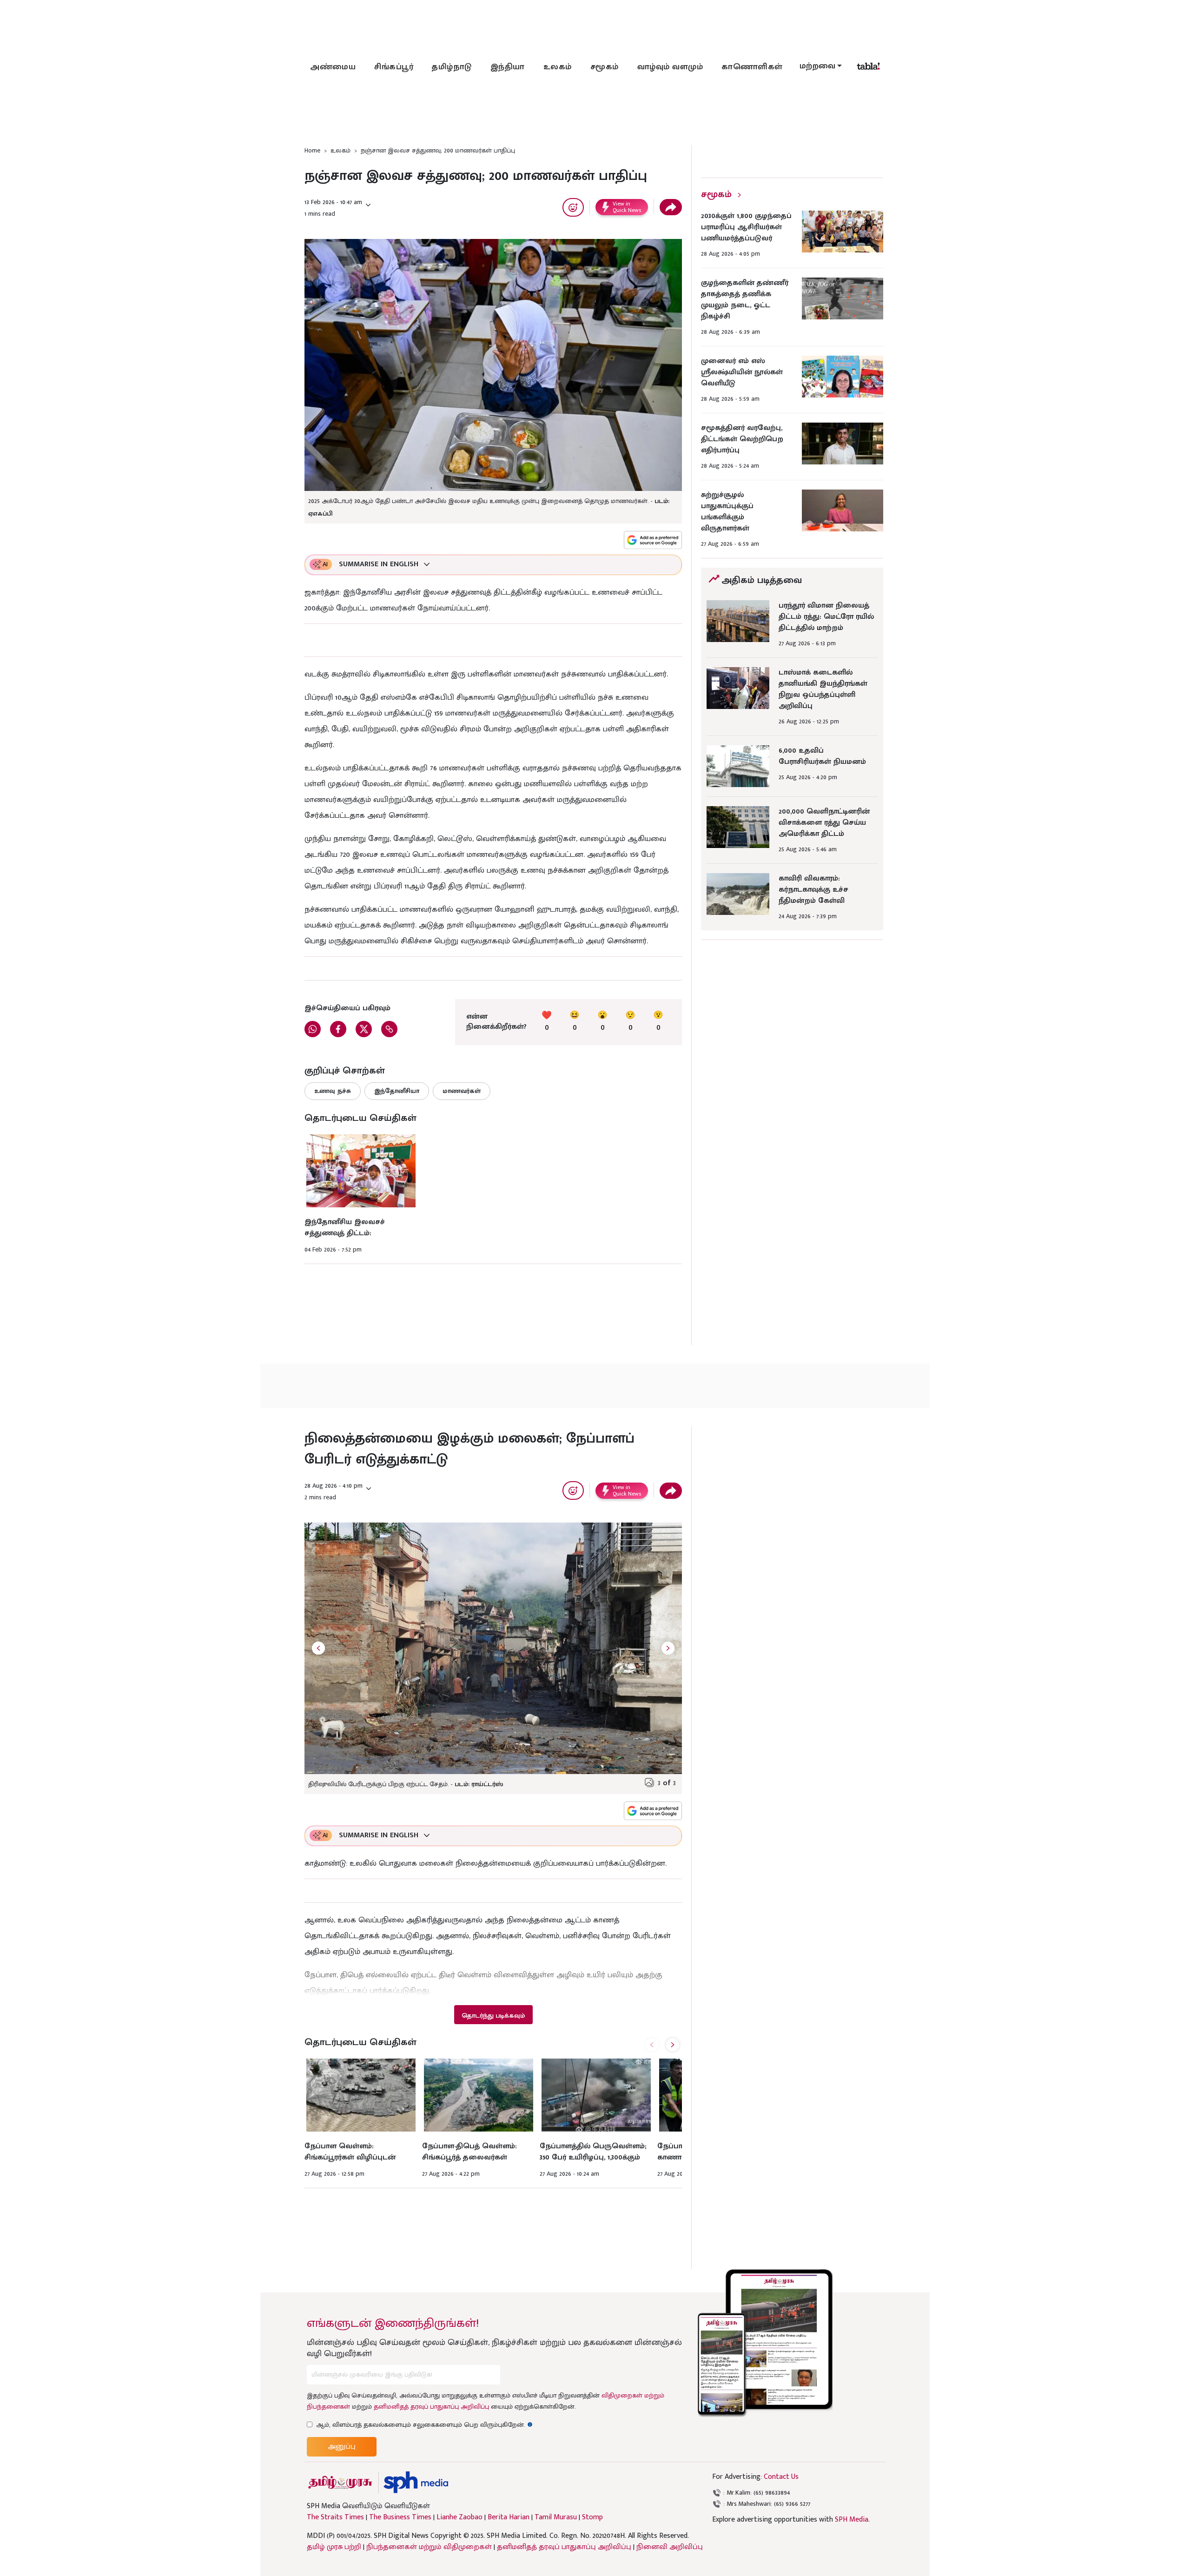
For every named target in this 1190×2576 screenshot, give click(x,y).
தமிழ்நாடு (452, 67)
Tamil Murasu (556, 2517)
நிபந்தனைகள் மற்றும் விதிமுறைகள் (429, 2547)
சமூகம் (605, 67)
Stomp (592, 2517)
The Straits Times (335, 2517)
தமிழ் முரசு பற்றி (334, 2547)
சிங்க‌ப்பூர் (394, 67)
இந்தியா (508, 67)
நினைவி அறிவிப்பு (670, 2547)
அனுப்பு (342, 2447)
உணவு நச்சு (333, 1091)
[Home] (416, 2482)
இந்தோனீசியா (397, 1091)
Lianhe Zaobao (459, 2517)
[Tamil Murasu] (340, 2482)
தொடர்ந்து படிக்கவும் (493, 2016)
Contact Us (781, 2477)
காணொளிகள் (752, 67)
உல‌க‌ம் (558, 67)
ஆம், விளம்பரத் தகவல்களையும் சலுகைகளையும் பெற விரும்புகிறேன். (424, 2425)
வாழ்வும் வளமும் (670, 67)
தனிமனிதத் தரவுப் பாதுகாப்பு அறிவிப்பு (431, 2407)
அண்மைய (333, 67)
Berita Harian (509, 2517)
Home (312, 150)
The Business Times (400, 2517)
